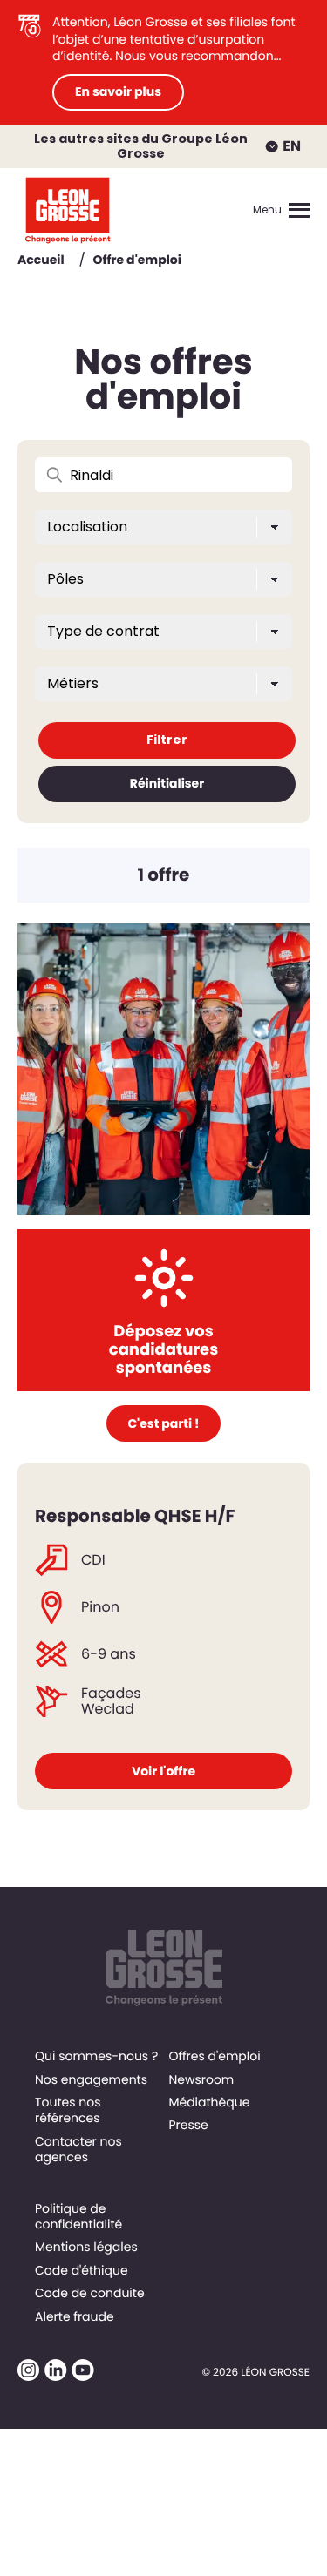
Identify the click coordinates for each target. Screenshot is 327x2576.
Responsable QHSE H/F (135, 1516)
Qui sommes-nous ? (96, 2056)
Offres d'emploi (214, 2056)
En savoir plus (118, 91)
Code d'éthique (82, 2270)
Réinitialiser (167, 783)
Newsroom (201, 2079)
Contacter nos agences (78, 2149)
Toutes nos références (68, 2110)
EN (292, 146)
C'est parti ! (163, 1423)
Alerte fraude (75, 2316)
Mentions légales (86, 2247)
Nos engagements (91, 2079)
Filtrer (167, 740)
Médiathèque (209, 2102)
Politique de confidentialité (78, 2216)
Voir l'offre (163, 1771)
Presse (188, 2125)
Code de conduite (90, 2293)
